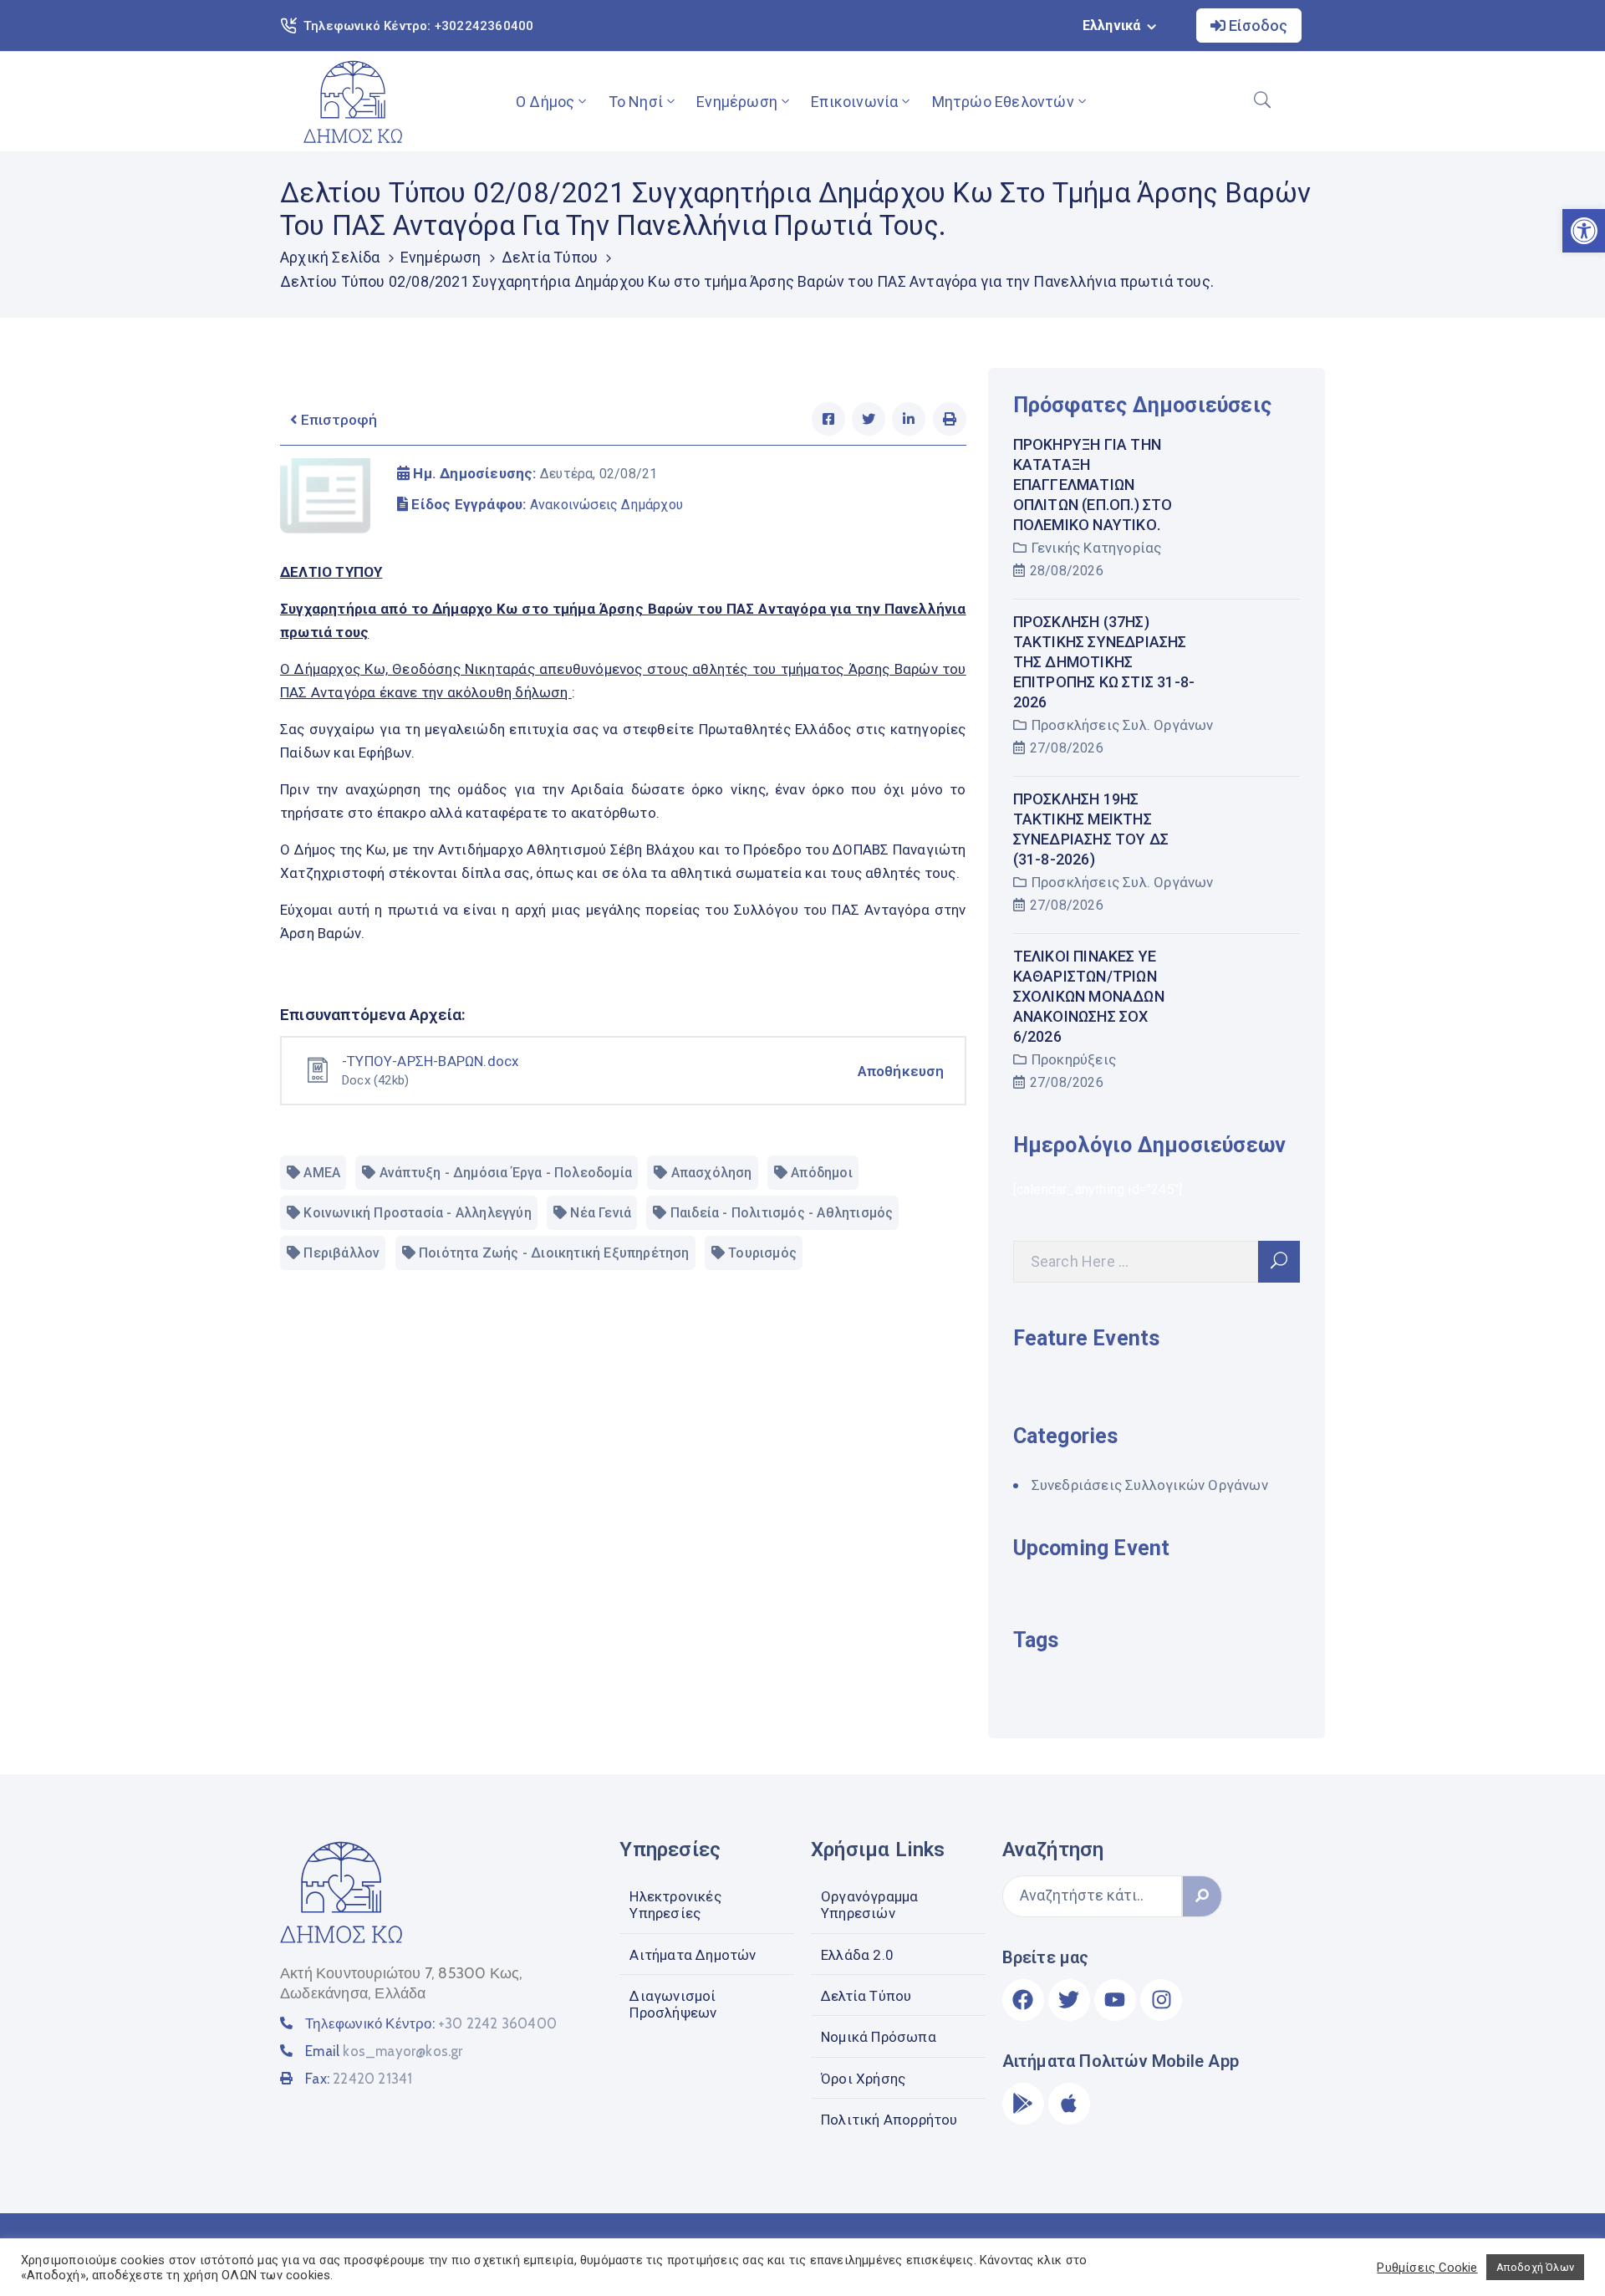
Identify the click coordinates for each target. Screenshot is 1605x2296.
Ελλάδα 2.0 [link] (857, 1955)
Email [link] (384, 2051)
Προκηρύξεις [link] (1074, 1059)
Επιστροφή (337, 420)
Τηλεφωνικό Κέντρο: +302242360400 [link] (418, 26)
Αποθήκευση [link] (901, 1071)
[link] (353, 102)
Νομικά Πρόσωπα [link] (879, 2037)
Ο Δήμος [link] (545, 102)
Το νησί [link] (636, 102)
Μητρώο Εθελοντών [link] (1003, 102)
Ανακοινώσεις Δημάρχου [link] (606, 505)
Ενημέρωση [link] (737, 102)
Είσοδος (1256, 26)
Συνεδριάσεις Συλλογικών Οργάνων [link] (1150, 1485)
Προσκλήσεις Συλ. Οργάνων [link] (1123, 725)
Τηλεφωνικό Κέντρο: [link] (431, 2023)
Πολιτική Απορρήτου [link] (889, 2120)
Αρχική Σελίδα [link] (330, 257)
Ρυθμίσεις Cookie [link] (1427, 2268)
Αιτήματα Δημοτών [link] (693, 1955)
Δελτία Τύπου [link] (550, 257)
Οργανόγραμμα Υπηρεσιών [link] (869, 1905)
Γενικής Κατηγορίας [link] (1097, 548)
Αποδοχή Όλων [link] (1535, 2267)
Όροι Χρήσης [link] (863, 2079)
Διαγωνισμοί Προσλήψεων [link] (673, 2004)
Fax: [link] (359, 2079)
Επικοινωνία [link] (854, 102)
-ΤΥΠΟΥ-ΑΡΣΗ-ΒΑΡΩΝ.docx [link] (430, 1061)
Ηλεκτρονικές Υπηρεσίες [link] (675, 1905)
